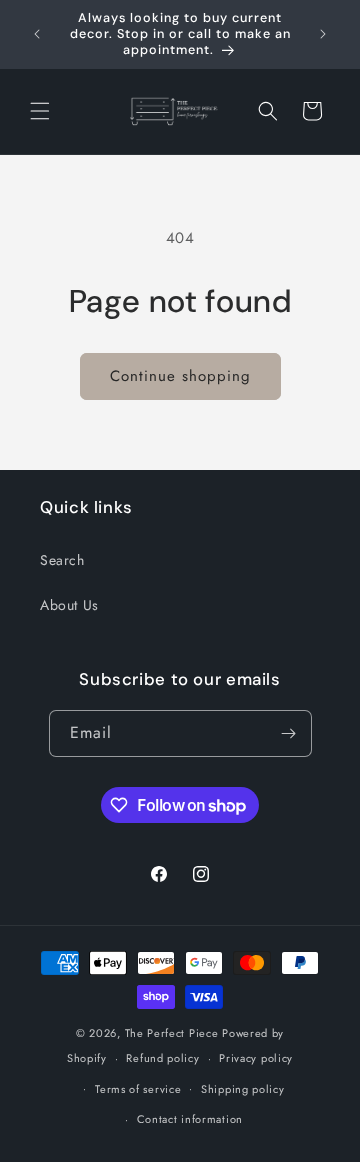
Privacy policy (256, 1058)
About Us (69, 605)
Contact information (190, 1119)
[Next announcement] (323, 34)
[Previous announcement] (37, 34)
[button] (40, 111)
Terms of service (138, 1089)
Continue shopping (180, 376)
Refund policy (162, 1058)
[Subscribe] (289, 733)
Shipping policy (243, 1089)
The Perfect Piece (172, 1033)
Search (62, 560)
